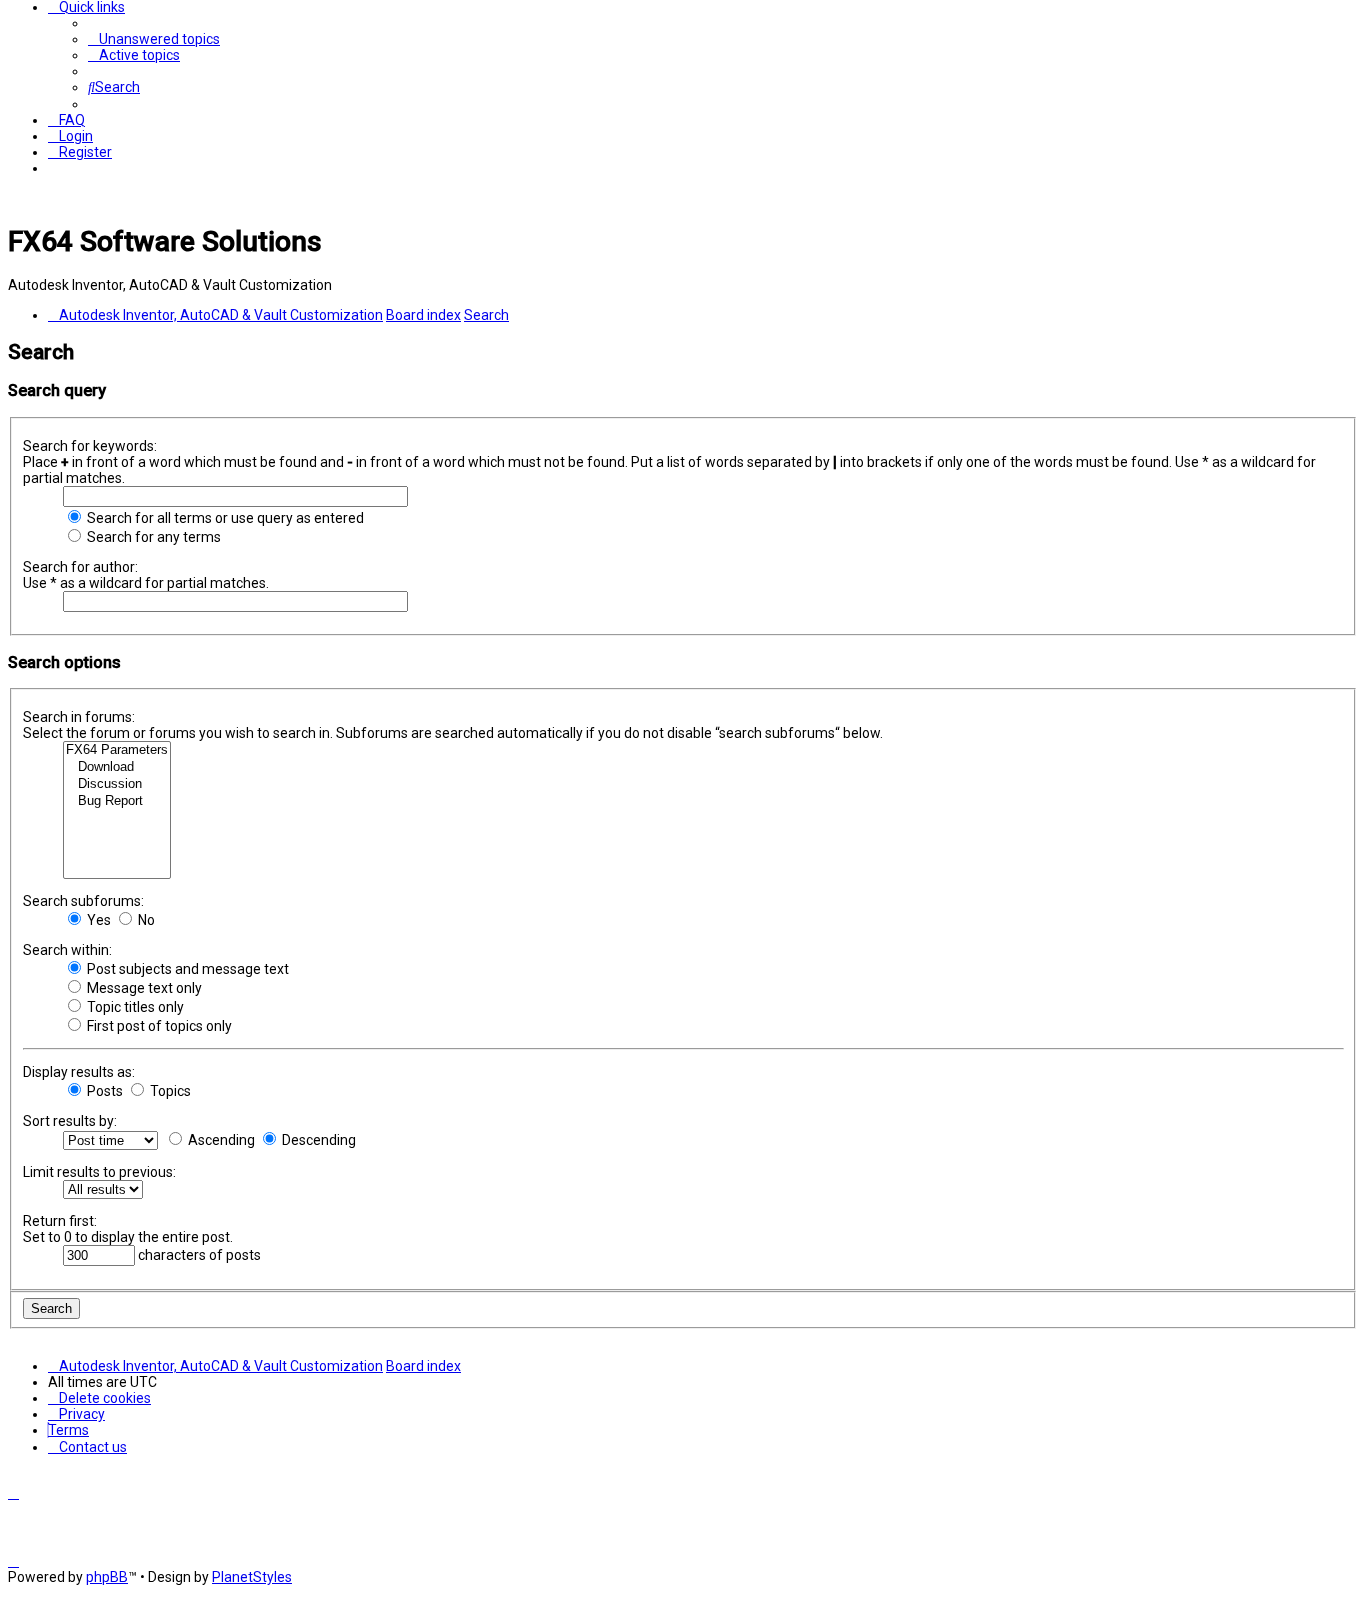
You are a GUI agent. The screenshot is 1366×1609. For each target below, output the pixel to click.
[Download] (117, 767)
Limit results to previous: (99, 1172)
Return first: (60, 1221)
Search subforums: (83, 901)
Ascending (220, 1140)
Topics (169, 1091)
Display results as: (79, 1072)
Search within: (67, 950)
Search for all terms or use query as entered (224, 518)
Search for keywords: (90, 446)
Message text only (143, 988)
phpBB (107, 1577)
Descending (317, 1140)
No (145, 920)
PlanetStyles (252, 1577)
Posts (103, 1091)
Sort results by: (70, 1121)
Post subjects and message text (186, 969)
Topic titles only (134, 1007)
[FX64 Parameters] (117, 750)
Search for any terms (152, 537)
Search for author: (80, 567)
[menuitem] (154, 39)
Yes (97, 920)
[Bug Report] (117, 801)
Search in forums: (79, 717)
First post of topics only (158, 1026)
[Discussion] (117, 784)
